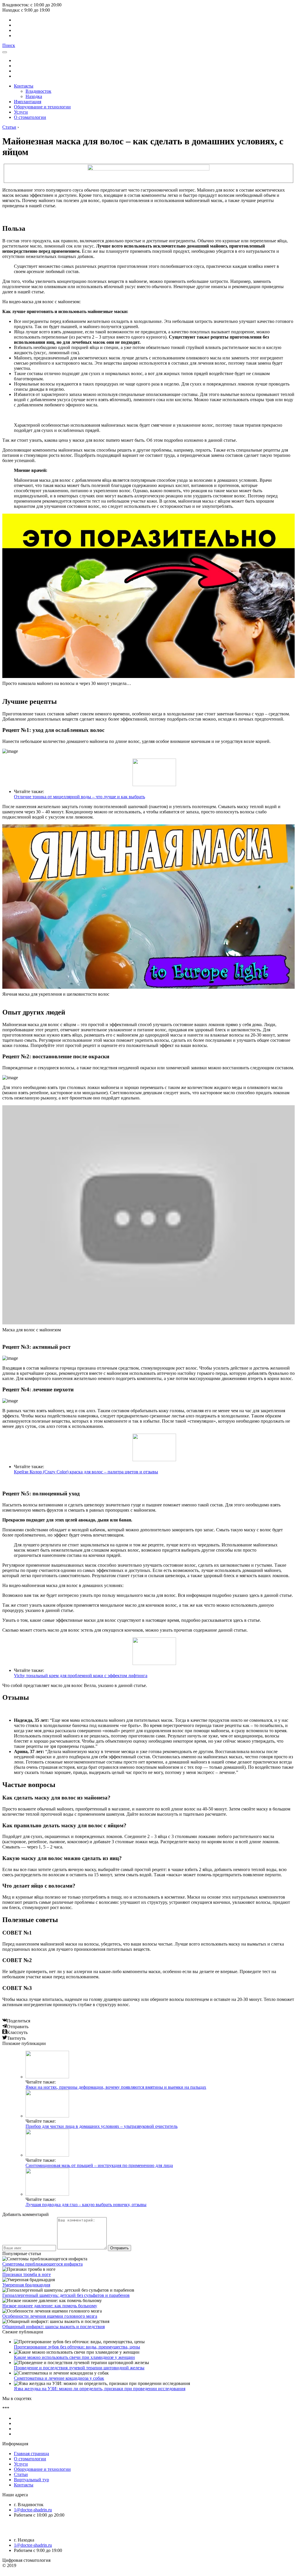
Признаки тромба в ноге (27, 2274)
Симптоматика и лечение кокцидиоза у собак (59, 2378)
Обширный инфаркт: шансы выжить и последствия (54, 2327)
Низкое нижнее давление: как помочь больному (50, 2306)
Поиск (9, 45)
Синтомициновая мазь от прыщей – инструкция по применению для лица (99, 2165)
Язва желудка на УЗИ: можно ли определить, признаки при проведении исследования (100, 2389)
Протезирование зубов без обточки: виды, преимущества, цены (77, 2347)
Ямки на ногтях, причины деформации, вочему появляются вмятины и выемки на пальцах (116, 2087)
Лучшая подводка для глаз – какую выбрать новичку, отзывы (86, 2205)
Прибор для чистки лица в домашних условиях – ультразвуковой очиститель (102, 2126)
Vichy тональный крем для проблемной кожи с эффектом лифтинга (81, 1676)
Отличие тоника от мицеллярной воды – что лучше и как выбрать (79, 797)
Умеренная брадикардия (26, 2285)
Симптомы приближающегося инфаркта (42, 2264)
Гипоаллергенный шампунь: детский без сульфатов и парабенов (66, 2295)
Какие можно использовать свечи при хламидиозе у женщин (74, 2357)
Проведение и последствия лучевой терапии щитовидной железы (79, 2368)
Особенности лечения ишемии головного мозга (50, 2316)
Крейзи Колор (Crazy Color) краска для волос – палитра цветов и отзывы (86, 1472)
